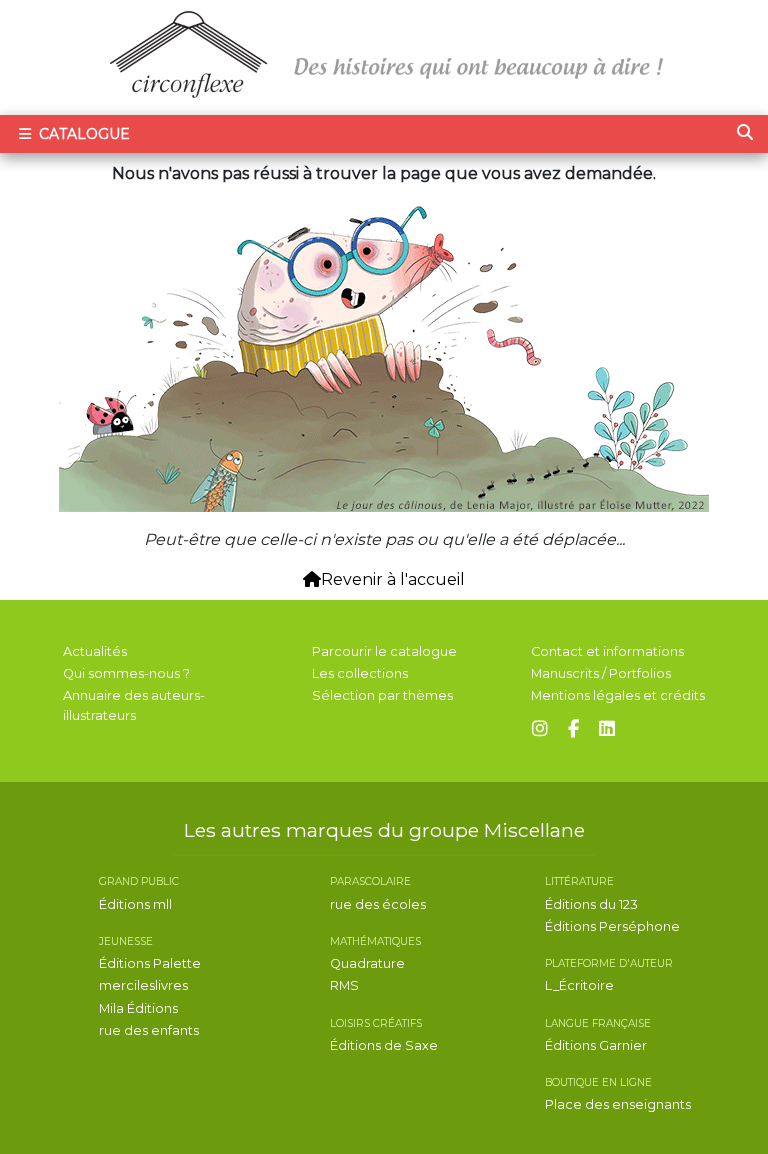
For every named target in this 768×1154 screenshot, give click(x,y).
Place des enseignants (618, 1104)
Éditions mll (135, 904)
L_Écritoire (579, 985)
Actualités (95, 651)
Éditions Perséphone (612, 926)
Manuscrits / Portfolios (601, 673)
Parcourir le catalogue (384, 651)
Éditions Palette (150, 963)
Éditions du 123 (591, 904)
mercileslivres (143, 985)
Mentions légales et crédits (618, 695)
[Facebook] (573, 729)
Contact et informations (607, 651)
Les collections (360, 673)
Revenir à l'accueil (393, 579)
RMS (344, 985)
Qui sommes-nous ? (126, 673)
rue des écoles (378, 904)
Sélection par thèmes (382, 695)
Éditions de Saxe (384, 1045)
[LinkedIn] (607, 729)
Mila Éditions (138, 1008)
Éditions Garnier (596, 1045)
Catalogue (82, 134)
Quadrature (367, 963)
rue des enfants (149, 1030)
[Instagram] (540, 729)
